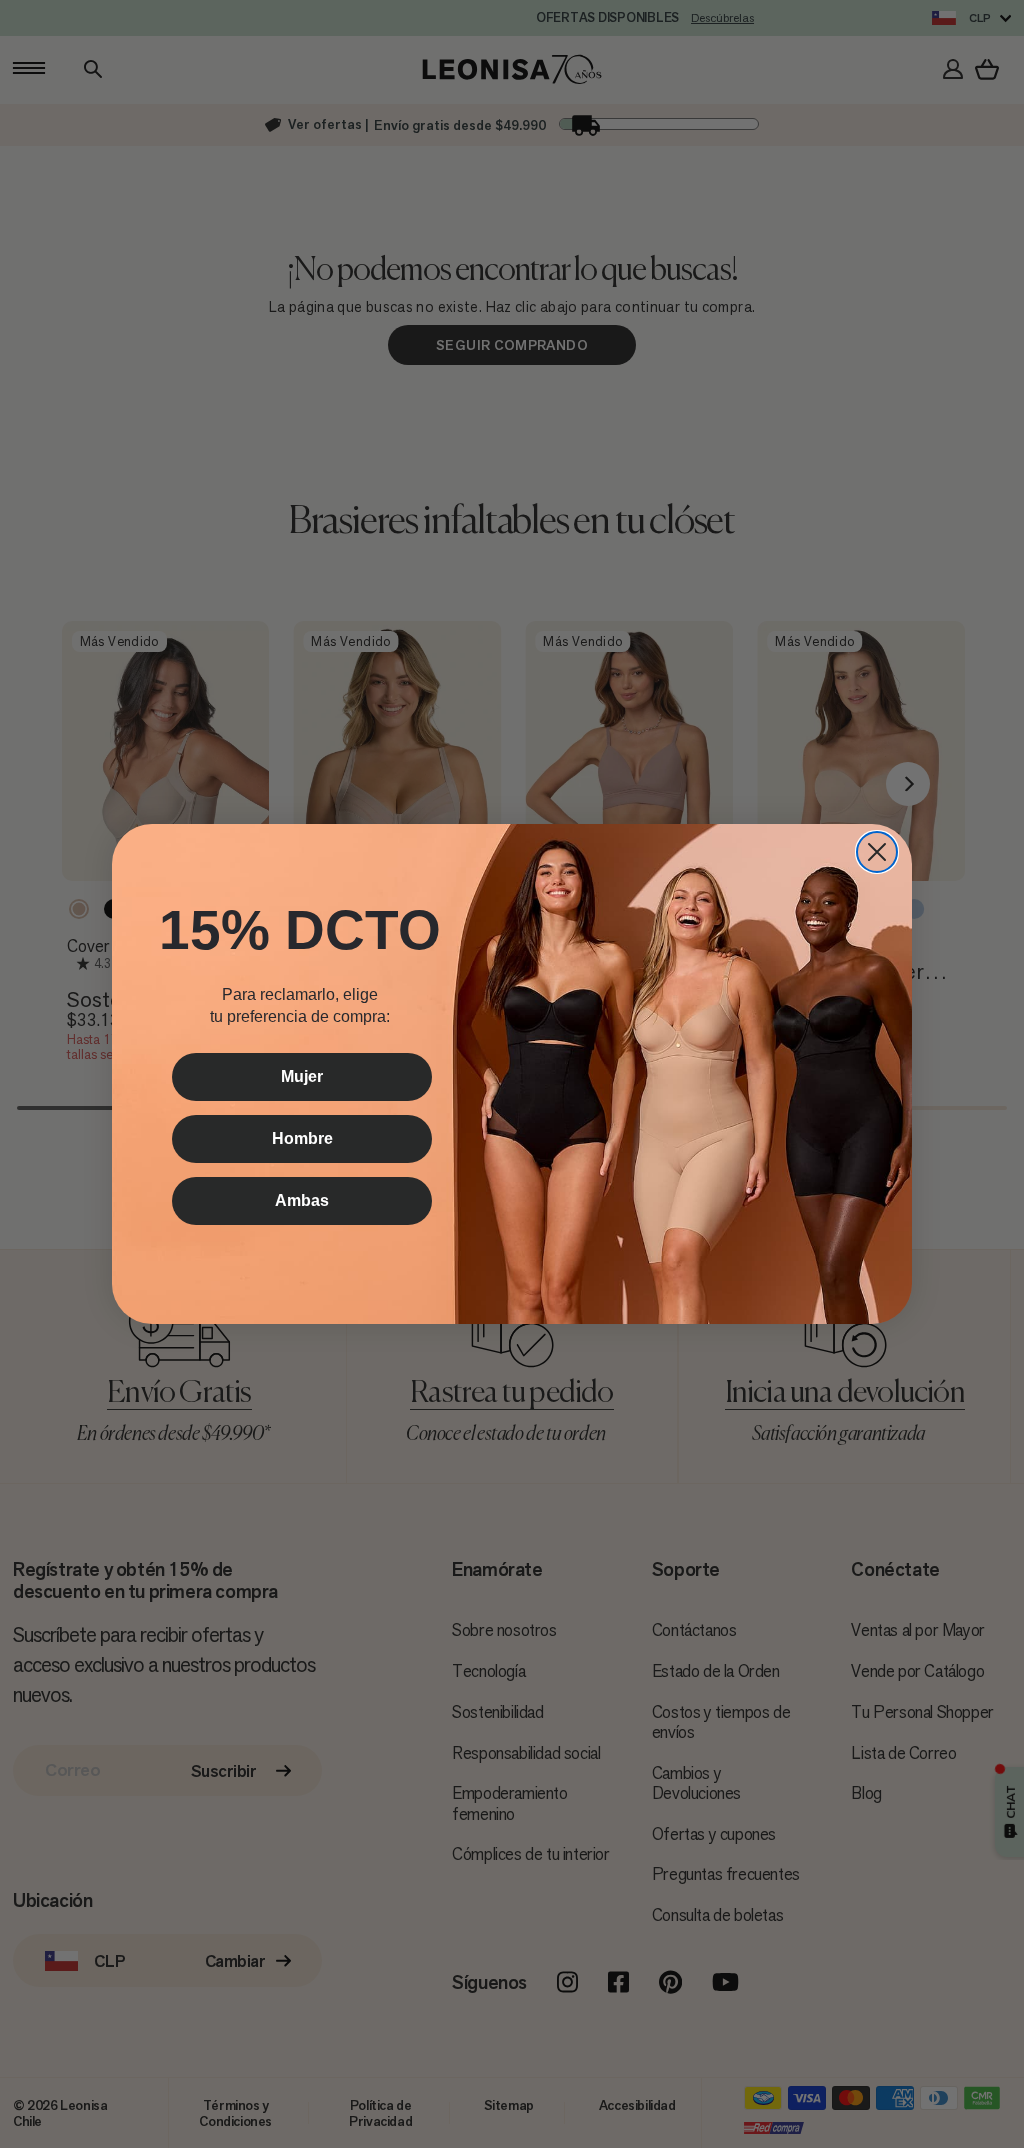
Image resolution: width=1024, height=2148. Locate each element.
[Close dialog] (877, 852)
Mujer (302, 1076)
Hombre (302, 1138)
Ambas (302, 1200)
